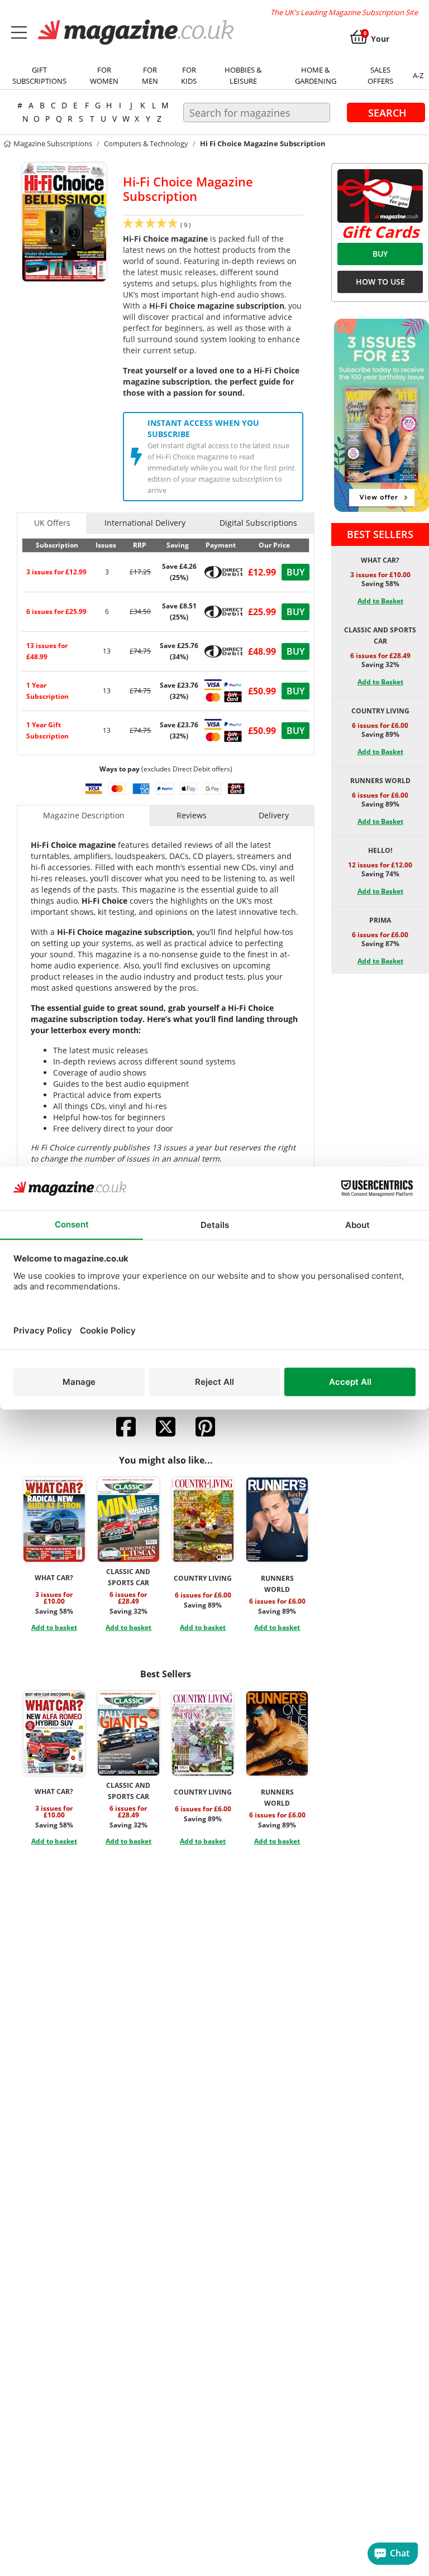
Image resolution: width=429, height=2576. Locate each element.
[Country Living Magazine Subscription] (203, 1520)
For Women (104, 75)
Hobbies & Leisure (243, 75)
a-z (418, 75)
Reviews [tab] (192, 815)
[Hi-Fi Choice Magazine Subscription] (64, 221)
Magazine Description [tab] (84, 815)
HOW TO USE (380, 282)
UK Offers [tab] (52, 523)
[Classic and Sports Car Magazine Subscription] (128, 1520)
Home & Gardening (316, 75)
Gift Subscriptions (39, 75)
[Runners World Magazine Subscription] (277, 1520)
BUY (380, 254)
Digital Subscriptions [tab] (258, 523)
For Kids (189, 75)
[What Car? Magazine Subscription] (54, 1520)
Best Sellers (380, 534)
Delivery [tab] (274, 815)
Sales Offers (380, 75)
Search (387, 112)
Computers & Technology (146, 143)
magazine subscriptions (52, 143)
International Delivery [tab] (145, 523)
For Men (150, 75)
